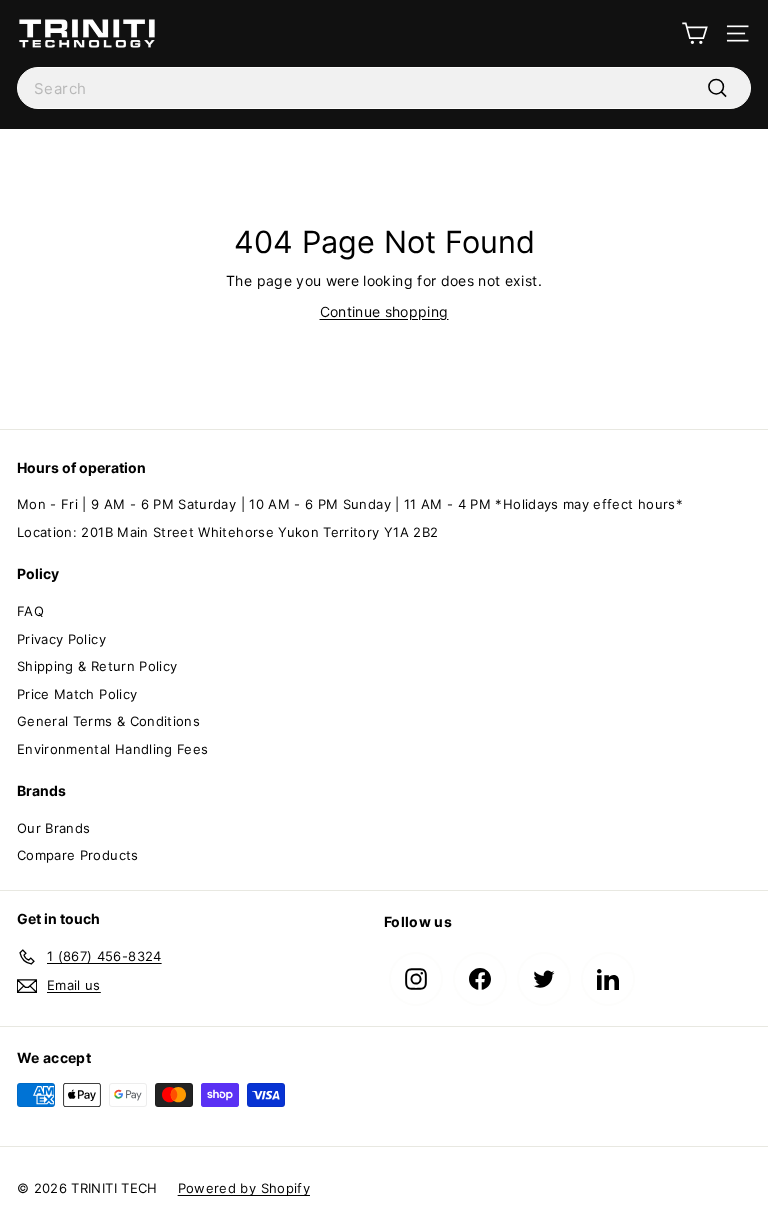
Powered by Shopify (244, 1188)
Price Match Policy (77, 694)
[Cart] (694, 33)
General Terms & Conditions (108, 721)
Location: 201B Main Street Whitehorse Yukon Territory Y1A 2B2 (227, 532)
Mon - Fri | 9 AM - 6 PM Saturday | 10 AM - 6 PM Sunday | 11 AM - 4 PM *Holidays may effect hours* (350, 504)
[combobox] (384, 88)
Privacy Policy (61, 639)
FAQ (30, 611)
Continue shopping (384, 311)
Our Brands (54, 828)
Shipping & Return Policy (97, 666)
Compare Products (78, 855)
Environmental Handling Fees (112, 749)
